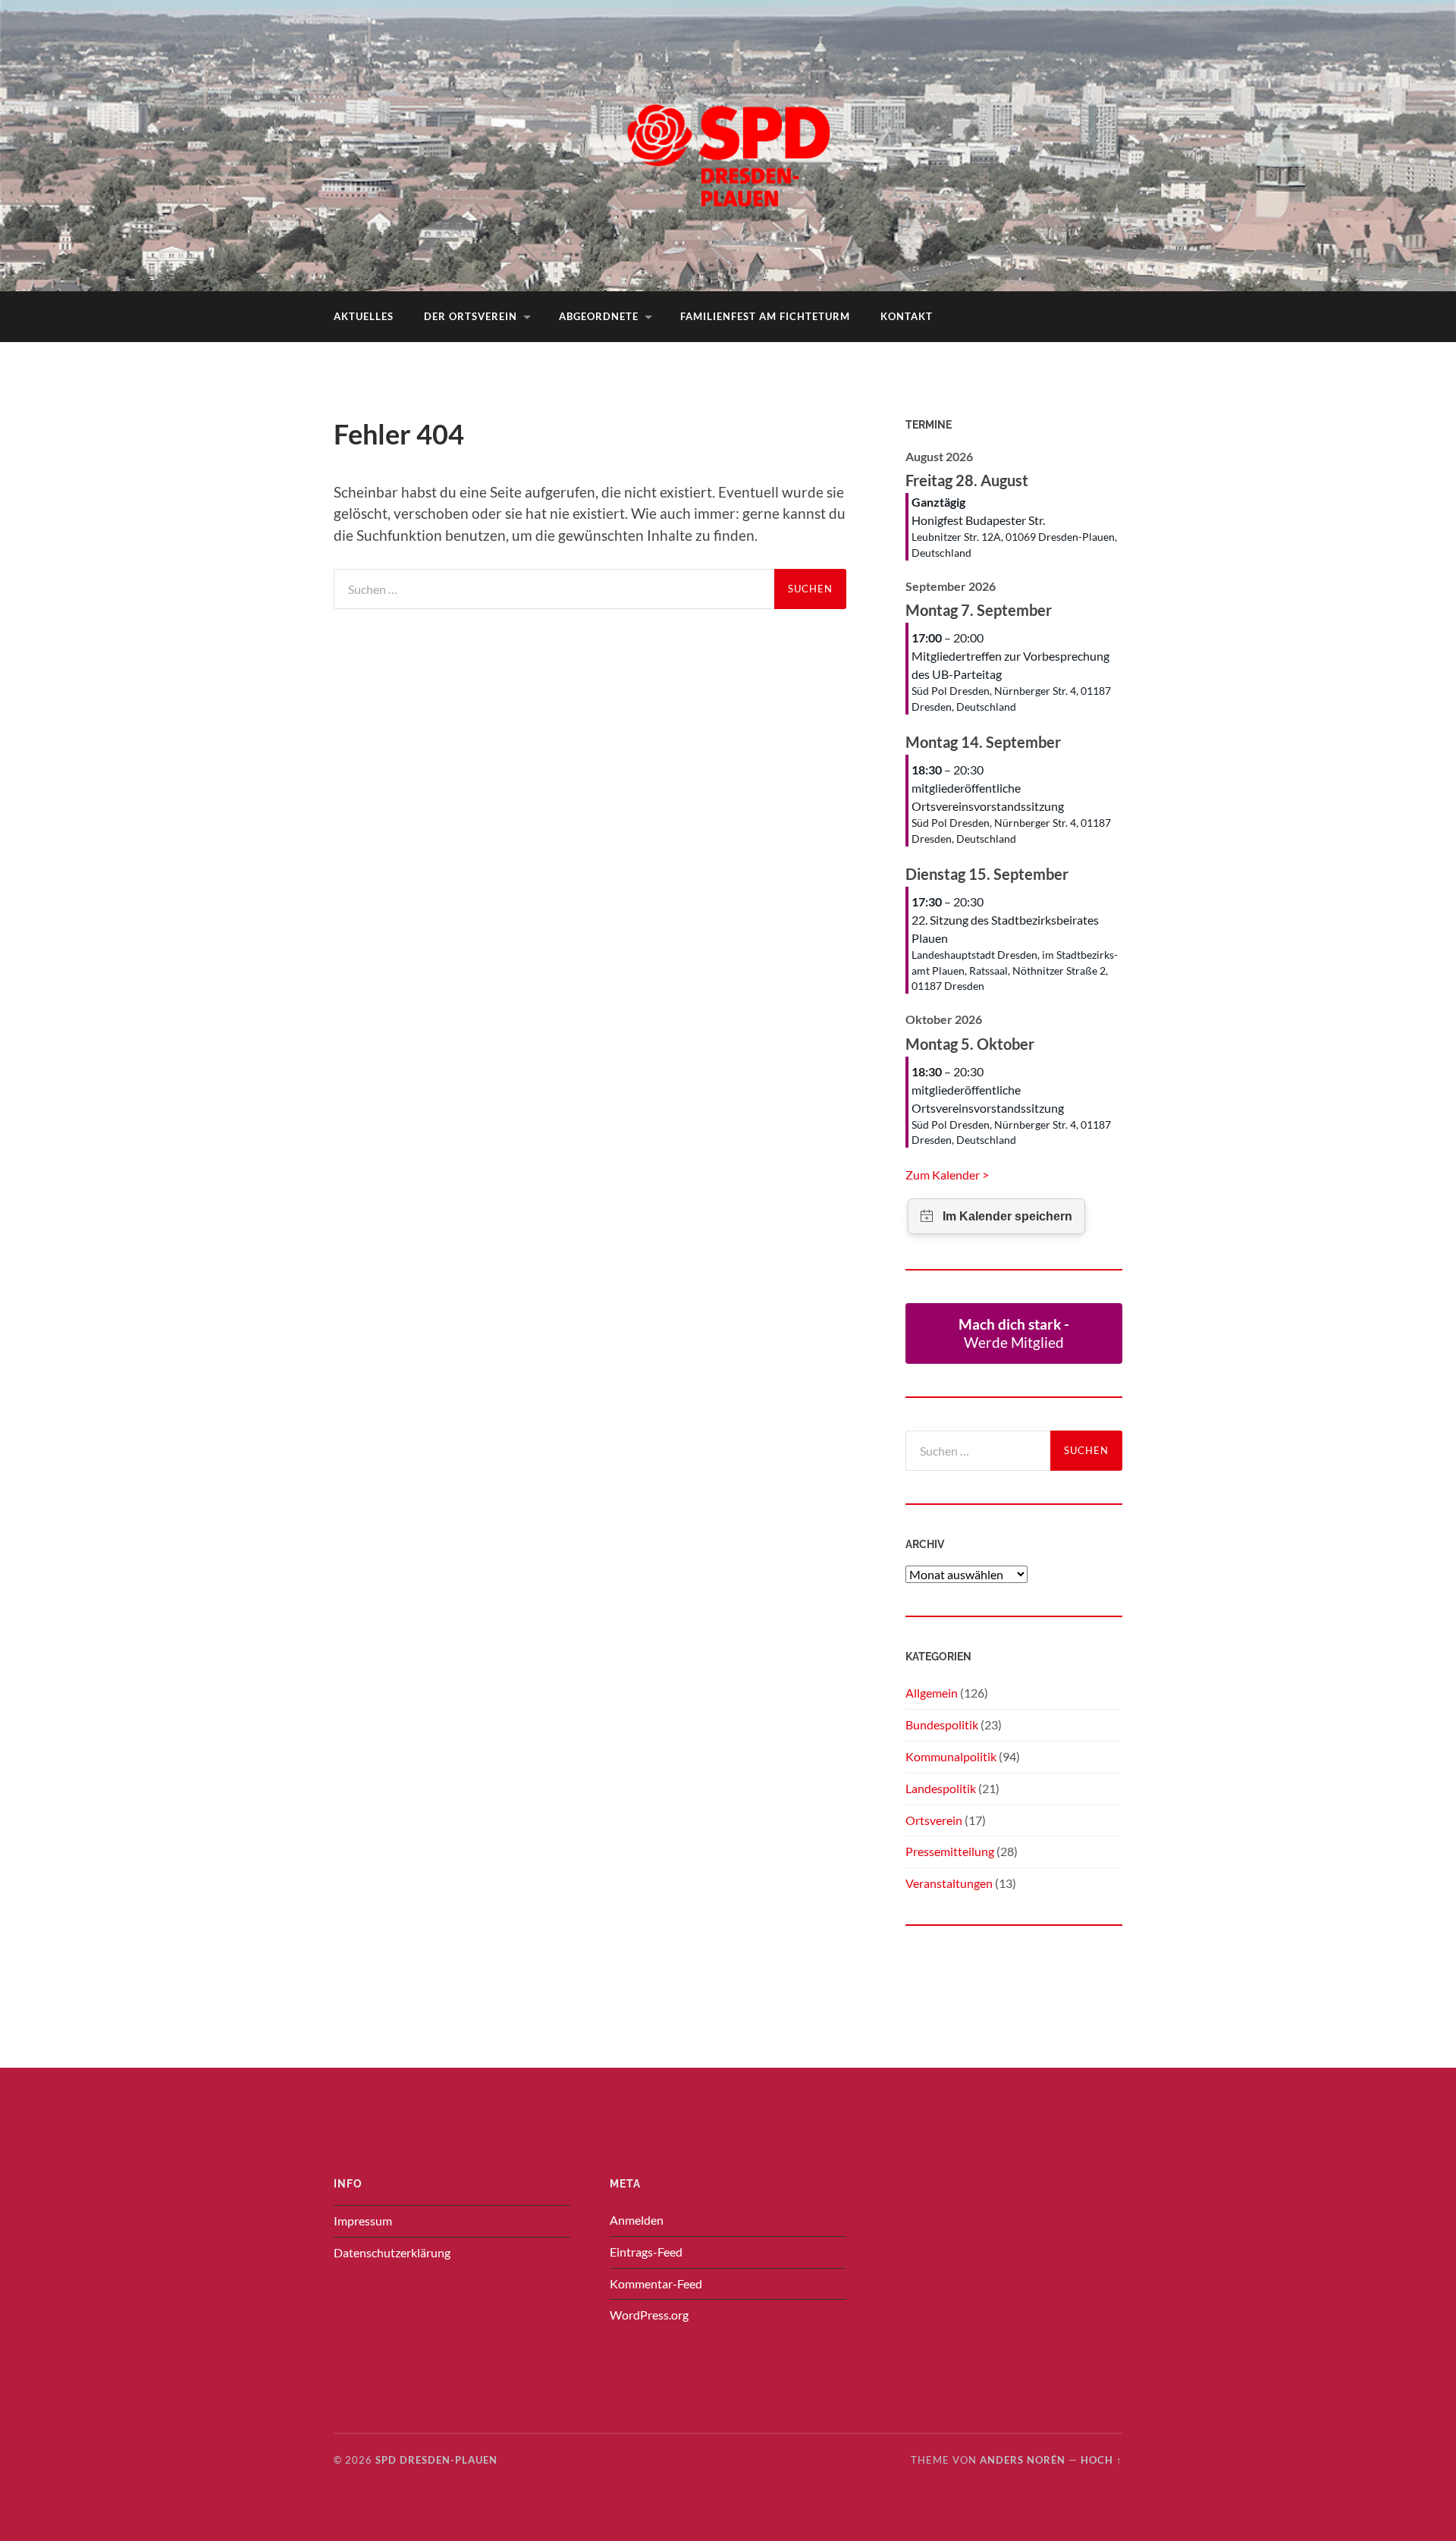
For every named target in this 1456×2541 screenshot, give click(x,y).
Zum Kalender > (947, 1175)
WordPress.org (649, 2315)
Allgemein (932, 1693)
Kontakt (907, 316)
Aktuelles (364, 316)
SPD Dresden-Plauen (436, 2460)
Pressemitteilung (950, 1851)
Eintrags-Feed (646, 2252)
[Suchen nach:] (554, 589)
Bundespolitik (942, 1724)
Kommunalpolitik (951, 1756)
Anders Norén (1023, 2460)
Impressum (363, 2221)
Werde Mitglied (1014, 1333)
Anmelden (637, 2220)
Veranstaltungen (949, 1883)
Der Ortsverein (471, 316)
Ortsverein (934, 1820)
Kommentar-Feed (656, 2283)
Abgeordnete (599, 316)
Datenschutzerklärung (392, 2252)
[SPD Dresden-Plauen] (728, 144)
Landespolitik (941, 1788)
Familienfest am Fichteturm (765, 316)
